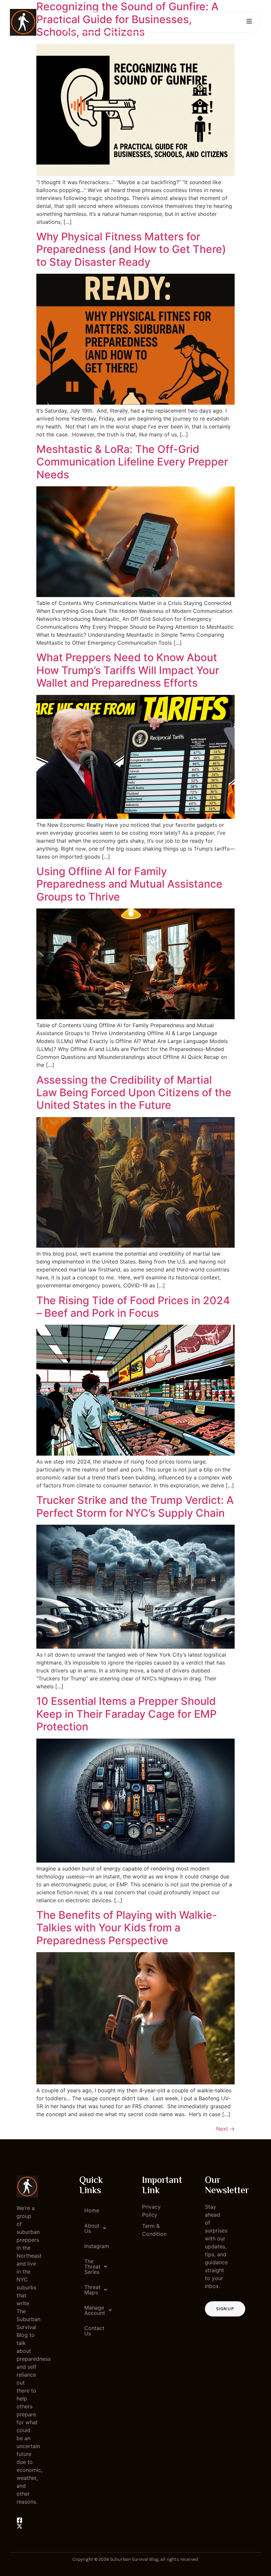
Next (225, 2129)
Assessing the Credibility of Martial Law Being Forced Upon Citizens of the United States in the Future (134, 1093)
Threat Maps (92, 2290)
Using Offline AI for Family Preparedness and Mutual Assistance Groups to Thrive (129, 884)
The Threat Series (92, 2267)
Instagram (93, 2246)
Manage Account (93, 2310)
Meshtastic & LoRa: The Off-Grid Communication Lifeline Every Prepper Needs (132, 462)
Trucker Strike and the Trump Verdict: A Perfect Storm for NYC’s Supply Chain (135, 1506)
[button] (90, 2228)
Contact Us (93, 2331)
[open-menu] (249, 22)
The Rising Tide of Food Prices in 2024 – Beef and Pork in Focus (133, 1307)
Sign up (225, 2309)
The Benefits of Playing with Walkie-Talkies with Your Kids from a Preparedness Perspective (127, 1928)
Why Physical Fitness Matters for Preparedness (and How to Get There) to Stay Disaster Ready (131, 249)
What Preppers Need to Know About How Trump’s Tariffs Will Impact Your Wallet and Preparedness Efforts (128, 670)
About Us (92, 2228)
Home (92, 2210)
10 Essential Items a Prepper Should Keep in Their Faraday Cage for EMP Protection (126, 1714)
